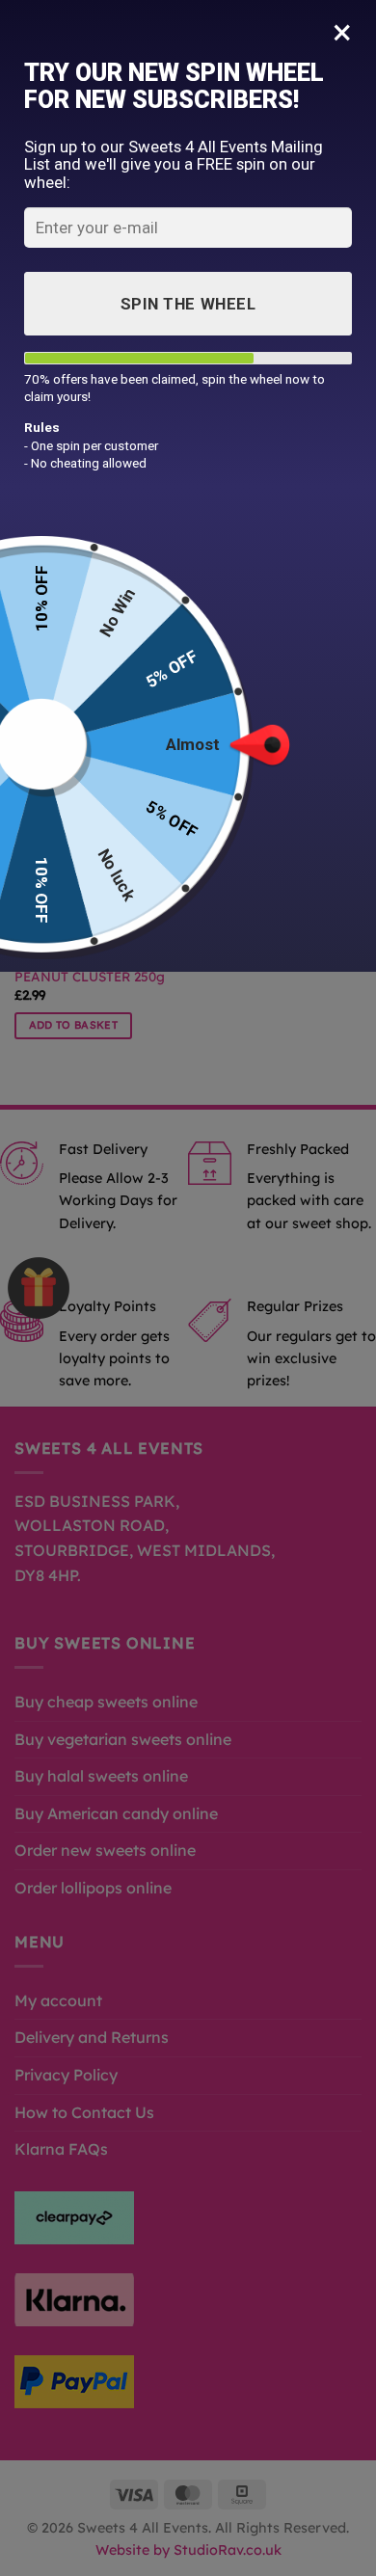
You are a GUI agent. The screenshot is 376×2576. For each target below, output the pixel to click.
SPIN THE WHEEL (188, 304)
